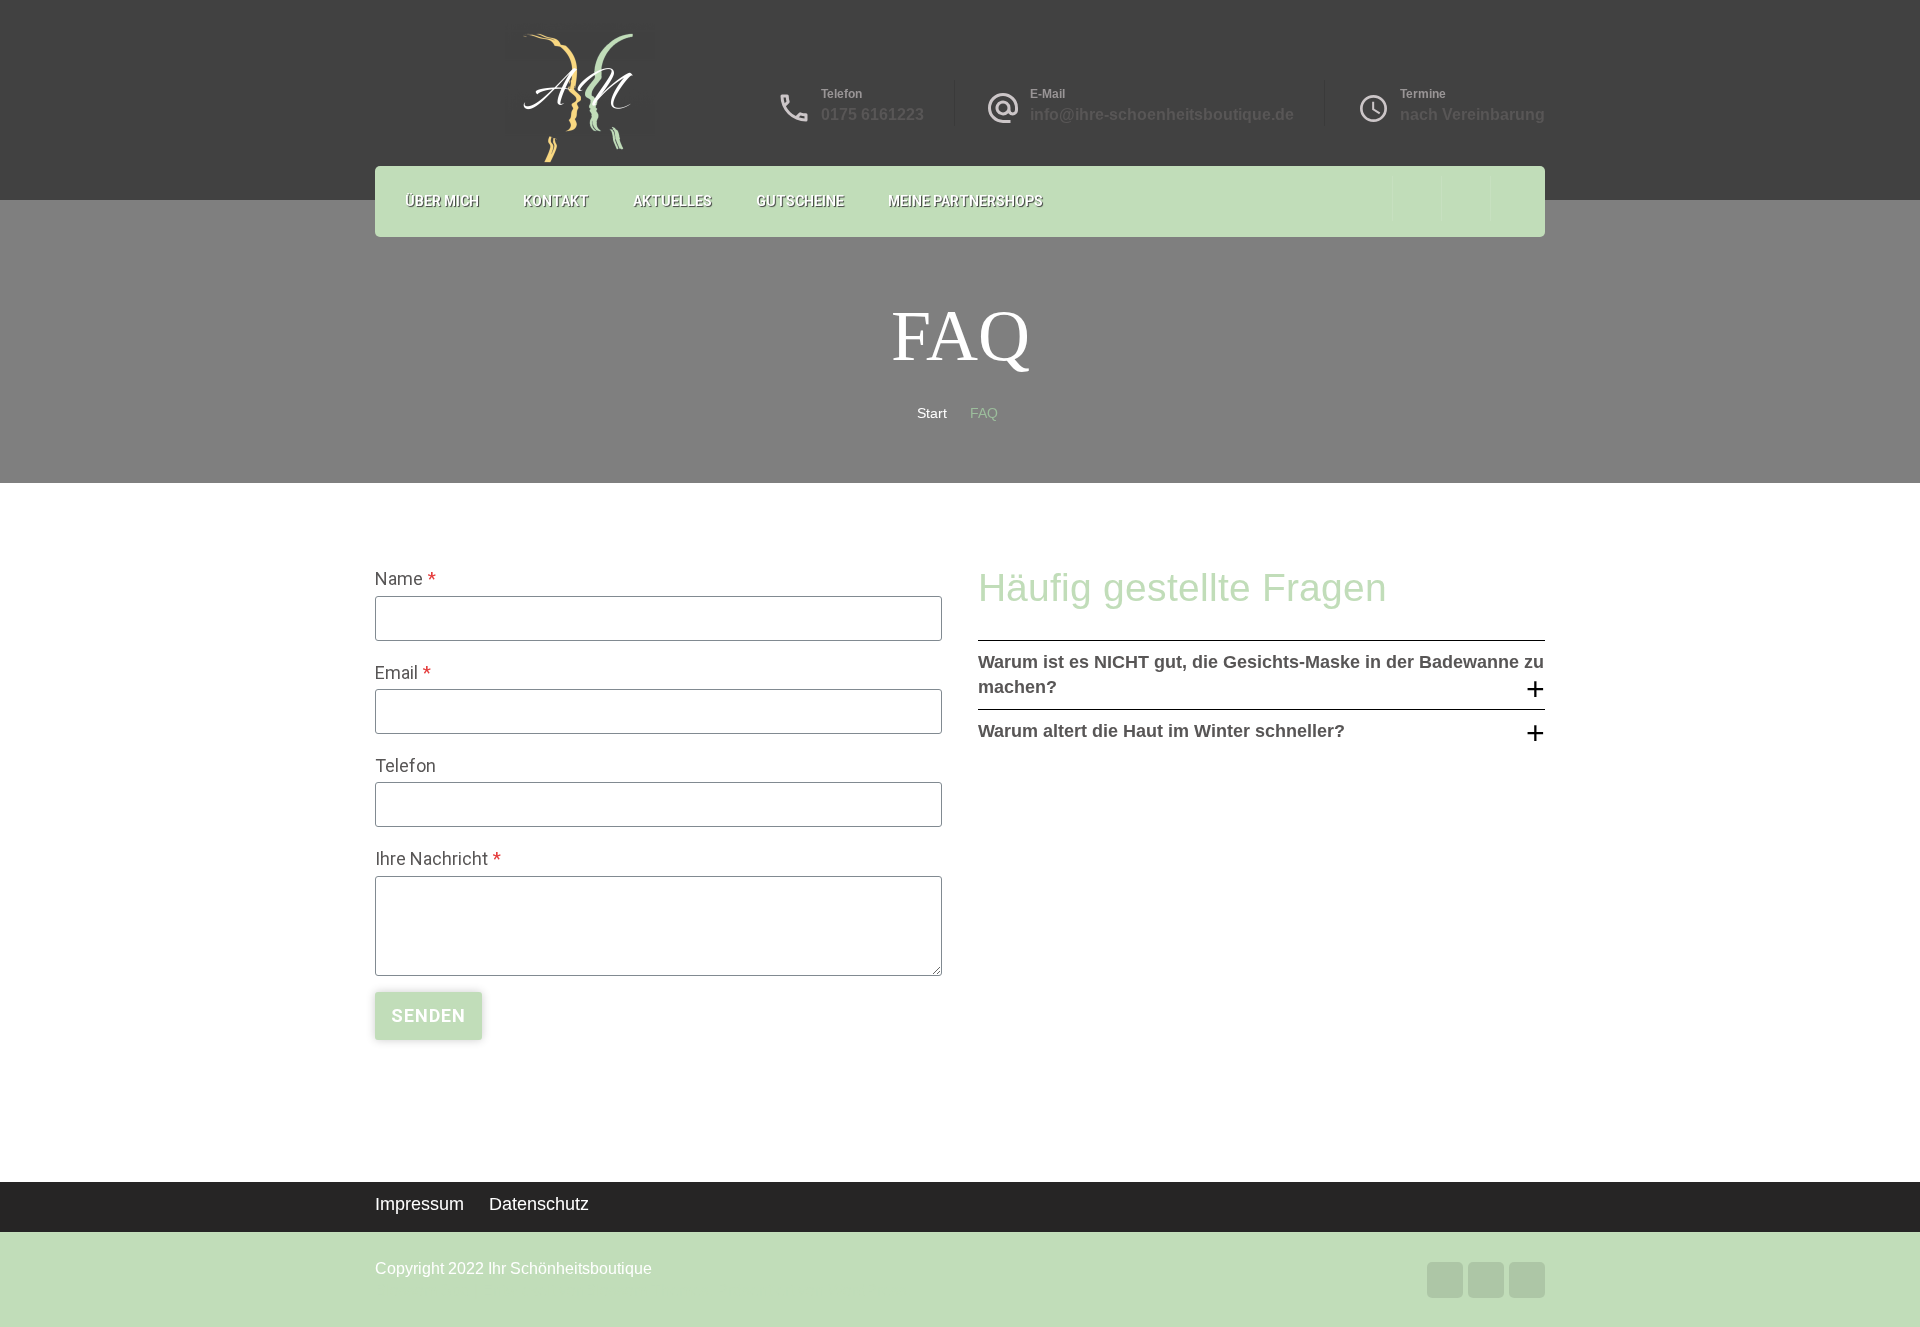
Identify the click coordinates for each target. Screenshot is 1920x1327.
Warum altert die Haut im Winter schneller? (1161, 731)
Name (405, 578)
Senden (428, 1015)
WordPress (867, 1290)
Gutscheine (800, 201)
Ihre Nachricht (438, 858)
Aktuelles (672, 201)
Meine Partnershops (965, 201)
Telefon (405, 765)
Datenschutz (539, 1204)
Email (403, 672)
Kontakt (556, 201)
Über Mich (442, 201)
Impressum (419, 1204)
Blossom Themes (647, 1290)
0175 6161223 (872, 114)
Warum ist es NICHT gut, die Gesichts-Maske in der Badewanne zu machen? (1261, 674)
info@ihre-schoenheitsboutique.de (1162, 114)
